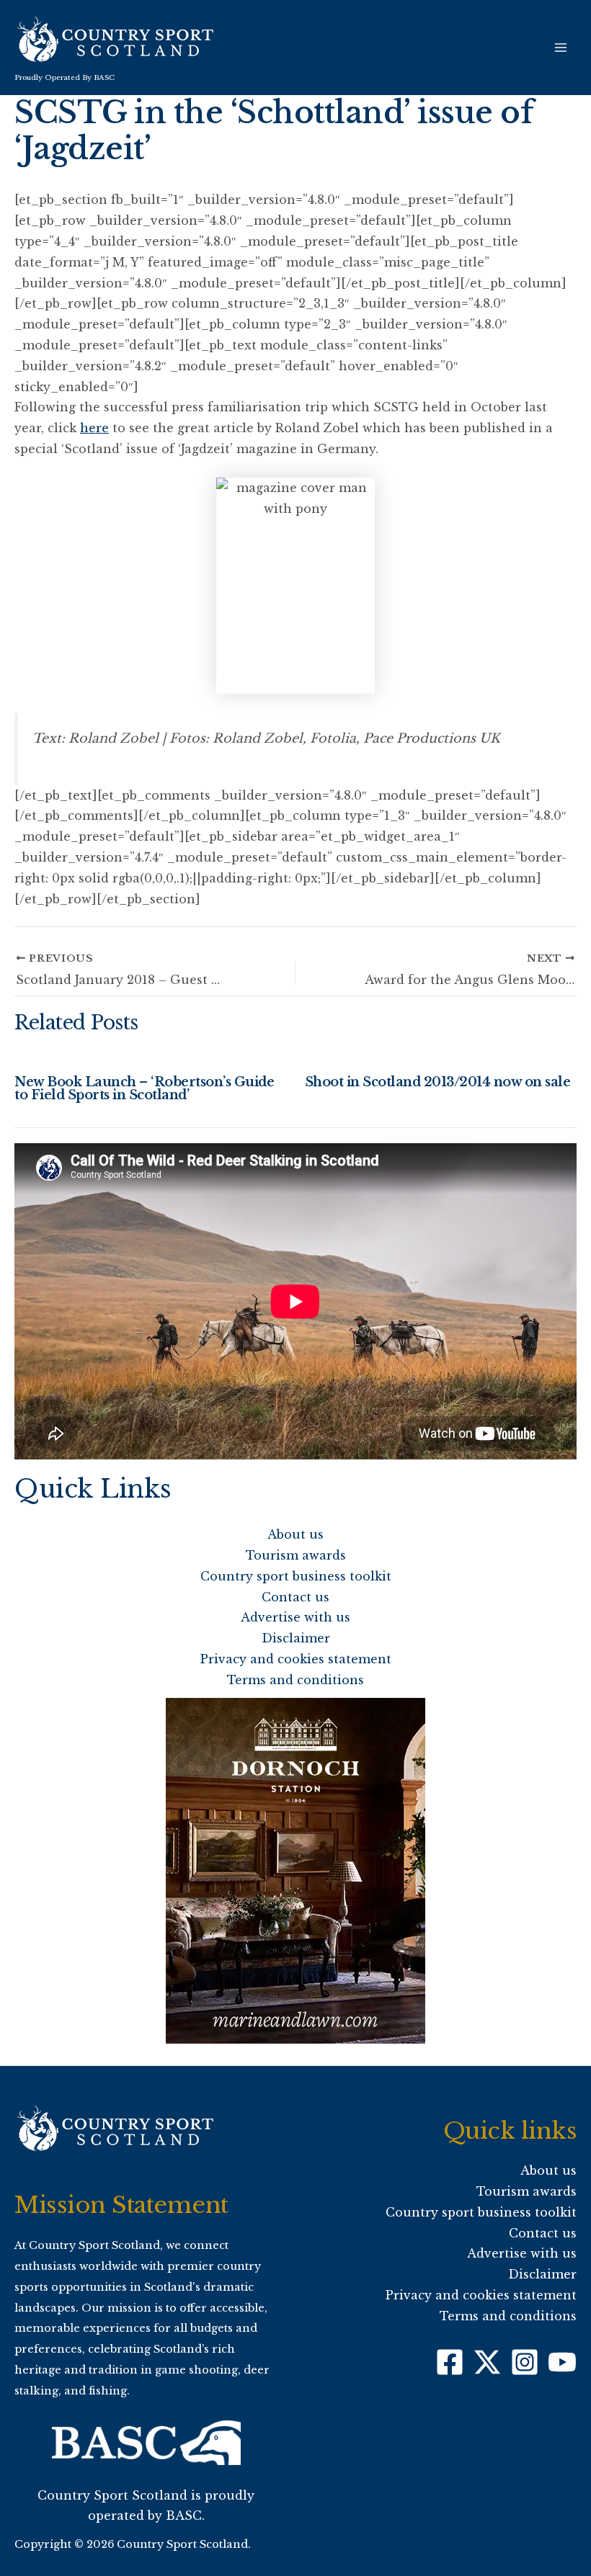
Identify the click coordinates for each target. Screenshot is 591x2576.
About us (295, 1534)
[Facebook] (450, 2362)
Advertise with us (295, 1617)
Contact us (295, 1597)
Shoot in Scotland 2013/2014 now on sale (438, 1082)
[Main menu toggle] (561, 48)
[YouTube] (562, 2362)
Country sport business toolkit (296, 1576)
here (94, 428)
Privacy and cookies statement (296, 1659)
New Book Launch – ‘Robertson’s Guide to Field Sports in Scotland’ (144, 1088)
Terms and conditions (295, 1680)
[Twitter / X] (487, 2362)
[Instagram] (525, 2362)
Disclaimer (296, 1638)
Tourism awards (296, 1555)
